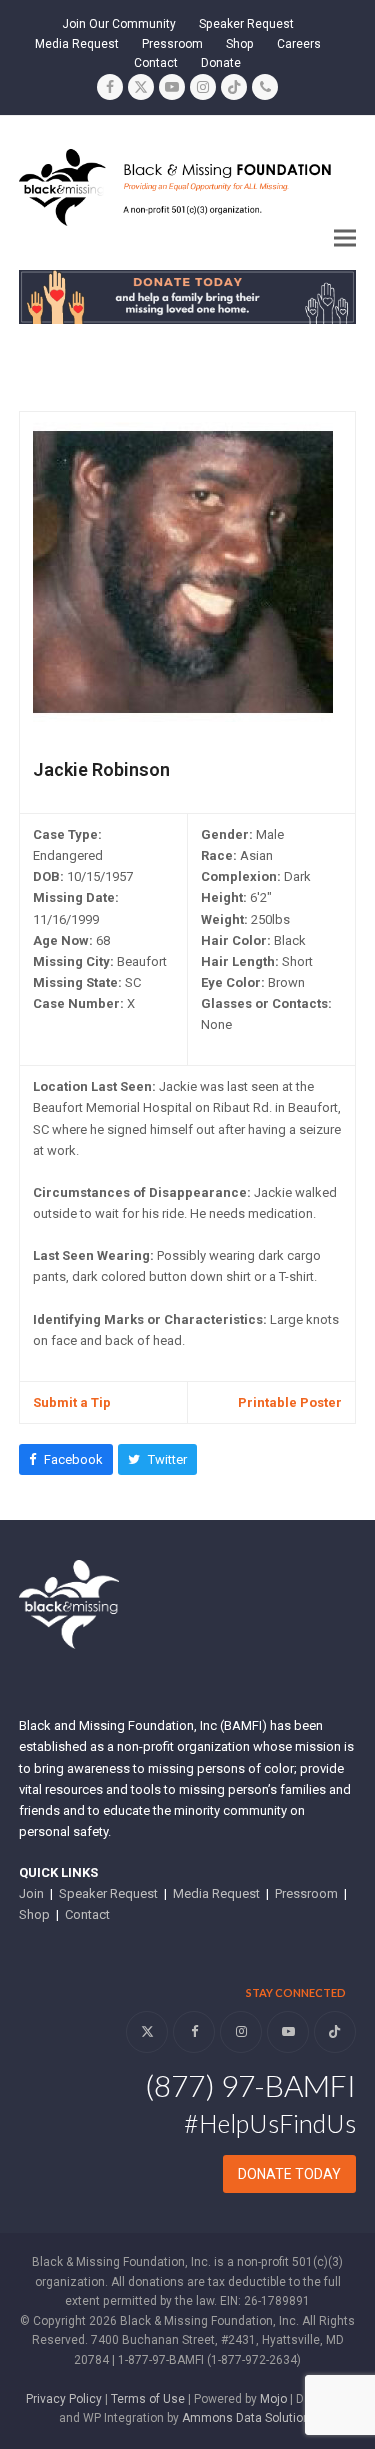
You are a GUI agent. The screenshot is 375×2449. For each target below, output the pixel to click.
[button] (345, 238)
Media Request (216, 1893)
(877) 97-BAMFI (250, 2085)
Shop (34, 1914)
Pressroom (306, 1893)
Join (31, 1893)
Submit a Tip (72, 1402)
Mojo (273, 2399)
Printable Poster (290, 1402)
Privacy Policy (64, 2399)
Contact (87, 1914)
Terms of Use (148, 2399)
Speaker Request (108, 1893)
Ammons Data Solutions (249, 2418)
